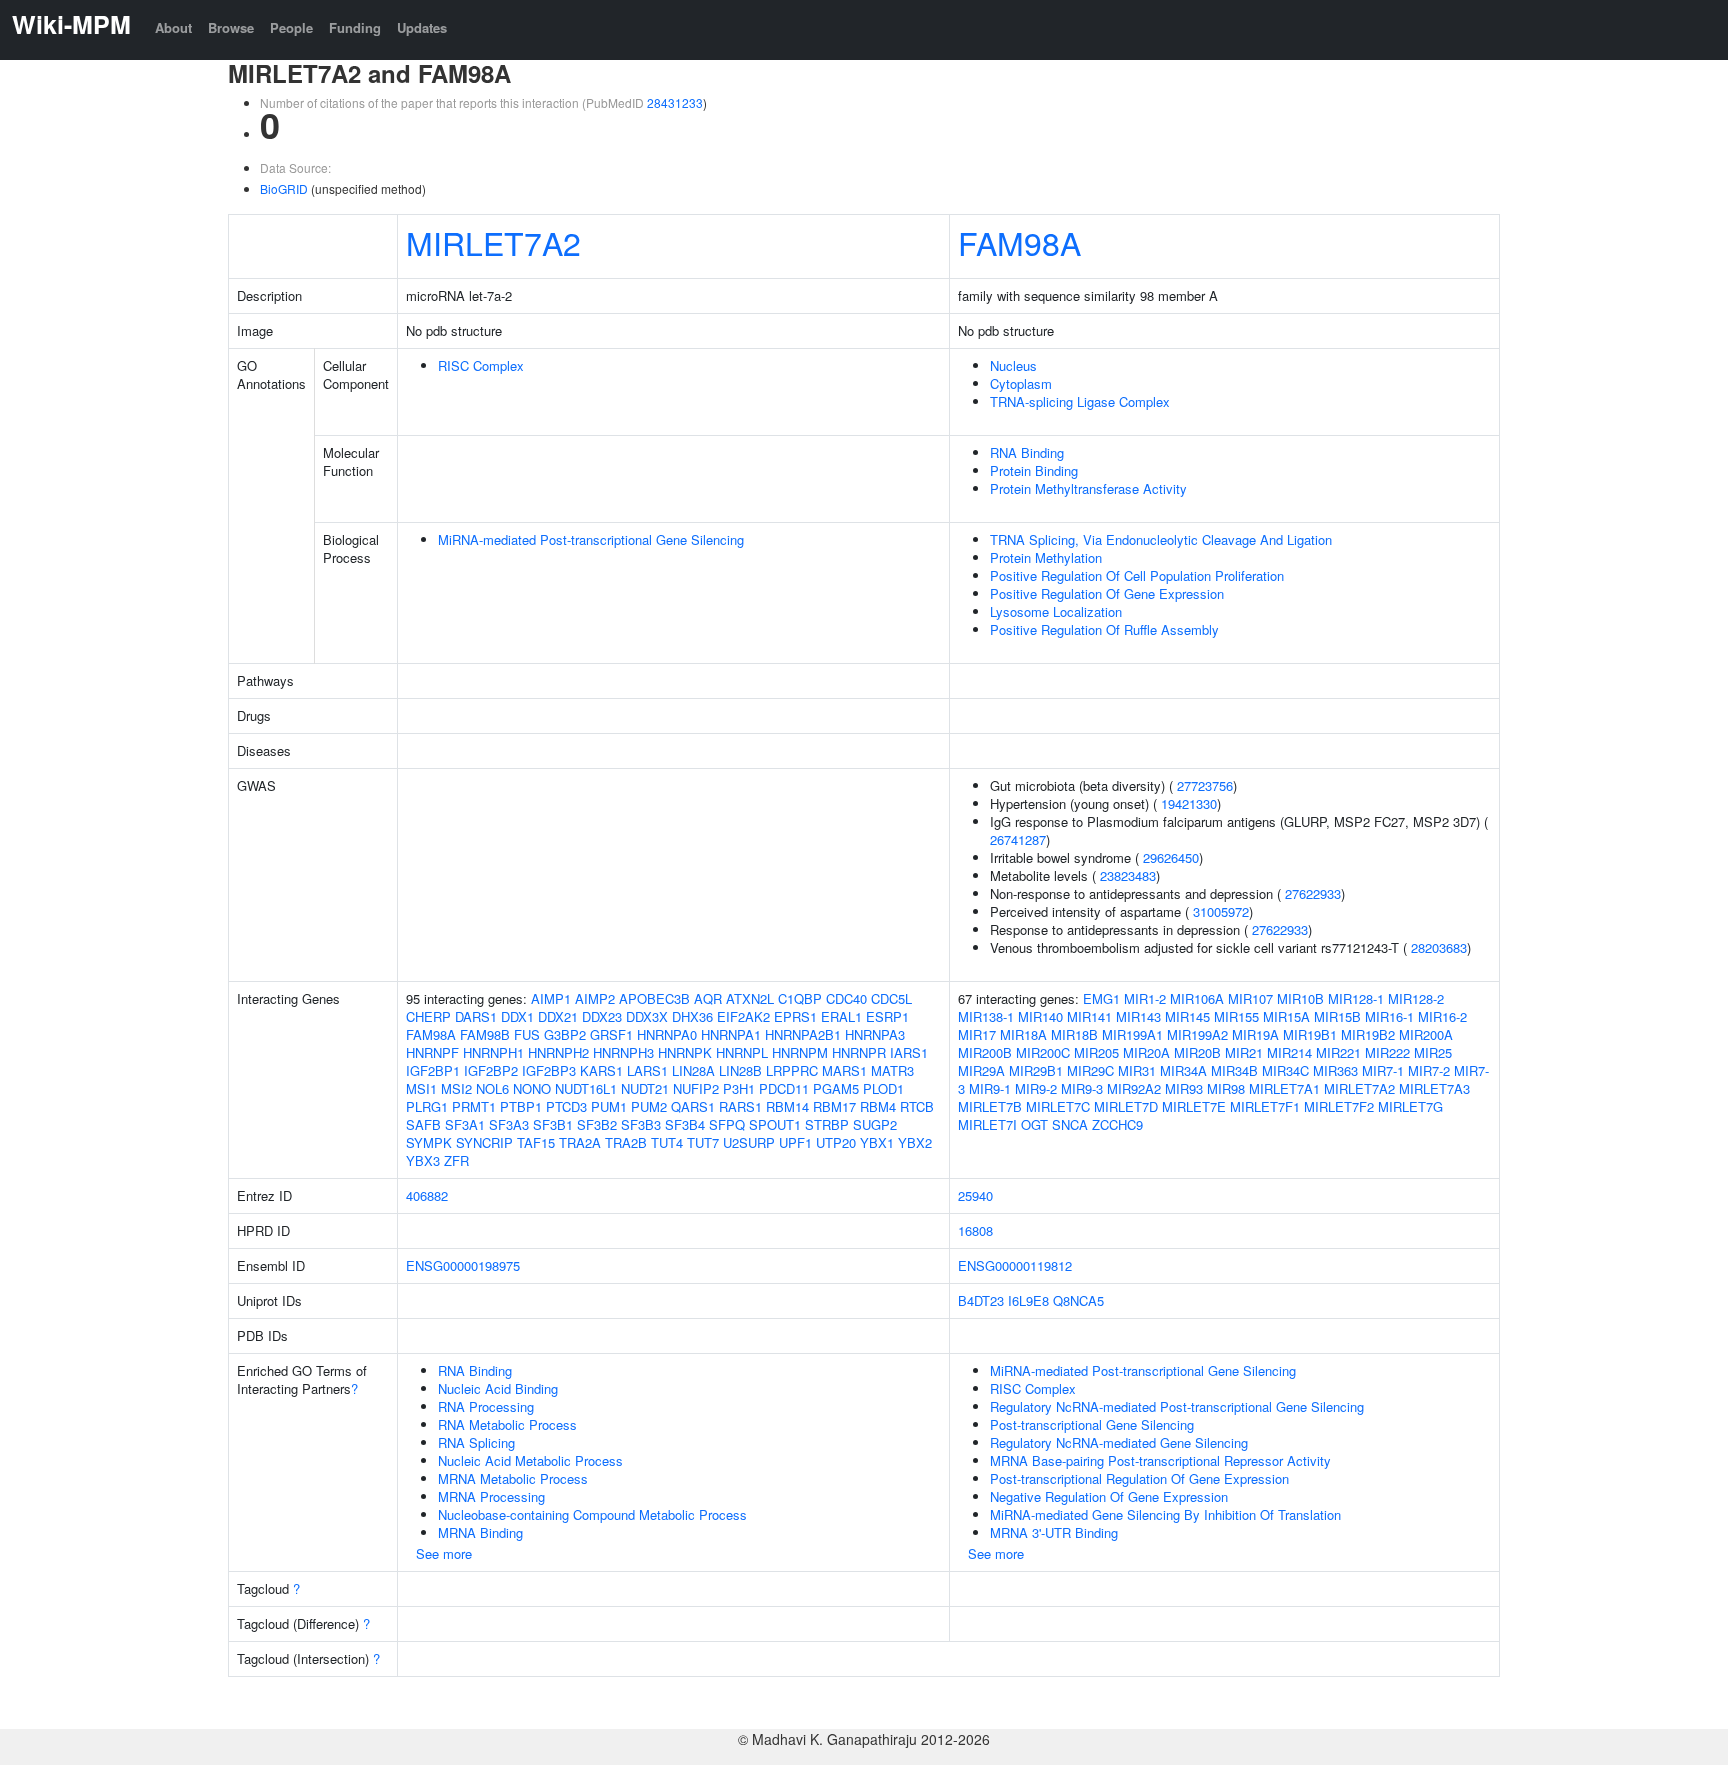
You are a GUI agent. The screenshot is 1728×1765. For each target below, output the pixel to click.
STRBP (827, 1124)
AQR (708, 998)
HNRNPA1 (731, 1034)
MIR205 (1096, 1052)
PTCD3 (566, 1106)
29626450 (1171, 857)
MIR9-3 (1082, 1088)
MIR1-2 (1145, 998)
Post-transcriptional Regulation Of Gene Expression (1139, 1478)
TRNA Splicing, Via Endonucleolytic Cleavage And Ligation (1161, 539)
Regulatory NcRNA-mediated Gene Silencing (1119, 1442)
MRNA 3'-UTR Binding (1054, 1532)
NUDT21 (645, 1088)
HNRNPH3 (623, 1052)
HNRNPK (685, 1052)
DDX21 (558, 1016)
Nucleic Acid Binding (498, 1388)
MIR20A (1146, 1052)
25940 (975, 1195)
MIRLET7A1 (1284, 1088)
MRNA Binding (480, 1532)
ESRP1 (887, 1016)
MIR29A (981, 1070)
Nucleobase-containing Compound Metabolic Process (592, 1514)
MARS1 (844, 1070)
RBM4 (878, 1106)
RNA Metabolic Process (507, 1424)
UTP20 (836, 1142)
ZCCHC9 (1117, 1124)
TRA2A (580, 1142)
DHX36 (692, 1016)
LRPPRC (792, 1070)
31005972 (1221, 911)
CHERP (428, 1016)
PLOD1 (883, 1088)
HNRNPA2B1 (803, 1034)
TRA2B (626, 1142)
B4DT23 (981, 1300)
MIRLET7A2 (493, 242)
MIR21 (1244, 1052)
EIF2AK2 (743, 1016)
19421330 (1189, 803)
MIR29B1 (1036, 1070)
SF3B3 (641, 1124)
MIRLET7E (1194, 1106)
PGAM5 (836, 1088)
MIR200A (1426, 1034)
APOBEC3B (654, 998)
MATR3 (892, 1070)
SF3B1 (553, 1124)
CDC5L (891, 998)
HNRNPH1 (493, 1052)
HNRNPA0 (667, 1034)
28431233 (675, 102)
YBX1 (877, 1142)
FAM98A (1019, 242)
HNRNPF (432, 1052)
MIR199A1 (1132, 1034)
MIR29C (1090, 1070)
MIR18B (1074, 1034)
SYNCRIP (484, 1142)
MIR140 (1040, 1016)
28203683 (1439, 947)
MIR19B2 (1368, 1034)
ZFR (456, 1160)
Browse (231, 27)
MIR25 (1433, 1052)
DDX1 (517, 1016)
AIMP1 (551, 998)
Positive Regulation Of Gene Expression (1107, 593)
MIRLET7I (987, 1124)
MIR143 (1138, 1016)
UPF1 (795, 1142)
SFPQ (727, 1124)
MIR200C (1043, 1052)
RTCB (917, 1106)
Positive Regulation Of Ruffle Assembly (1104, 629)
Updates (422, 27)
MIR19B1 (1310, 1034)
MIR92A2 (1134, 1088)
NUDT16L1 (586, 1088)
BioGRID (284, 188)
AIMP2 (595, 998)
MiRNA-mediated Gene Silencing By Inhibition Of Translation (1165, 1514)
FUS (527, 1034)
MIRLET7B (990, 1106)
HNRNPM (800, 1052)
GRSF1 (611, 1034)
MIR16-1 (1389, 1016)
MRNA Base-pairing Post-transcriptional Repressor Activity (1160, 1460)
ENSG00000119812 (1015, 1265)
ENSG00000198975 (463, 1265)
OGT (1034, 1124)
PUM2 (649, 1106)
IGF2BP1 (433, 1070)
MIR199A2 (1197, 1034)
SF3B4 (685, 1124)
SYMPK (429, 1142)
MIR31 (1137, 1070)
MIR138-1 (986, 1016)
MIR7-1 (1383, 1070)
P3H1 (739, 1088)
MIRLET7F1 (1265, 1106)
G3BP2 (565, 1034)
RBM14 (787, 1106)
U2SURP (749, 1142)
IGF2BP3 (549, 1070)
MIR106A (1197, 998)
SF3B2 (597, 1124)
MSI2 (456, 1088)
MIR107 (1250, 998)
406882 (427, 1195)
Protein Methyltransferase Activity (1088, 488)
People (291, 27)
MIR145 (1187, 1016)
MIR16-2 (1442, 1016)
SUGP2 (875, 1124)
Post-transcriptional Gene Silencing (1092, 1424)
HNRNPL (742, 1052)
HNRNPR (859, 1052)
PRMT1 (474, 1106)
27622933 (1313, 893)
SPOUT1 (775, 1124)
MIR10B (1300, 998)
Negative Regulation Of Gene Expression (1109, 1496)
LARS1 (647, 1070)
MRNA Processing (491, 1496)
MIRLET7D (1126, 1106)
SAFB (423, 1124)
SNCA (1070, 1124)
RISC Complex (481, 365)
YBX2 (915, 1142)
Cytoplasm (1021, 383)
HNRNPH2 (558, 1052)
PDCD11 (784, 1088)
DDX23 (602, 1016)
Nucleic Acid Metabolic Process (530, 1460)
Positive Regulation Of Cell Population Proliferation (1137, 575)
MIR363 (1335, 1070)
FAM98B (485, 1034)
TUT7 (703, 1142)
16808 (975, 1230)
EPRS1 (795, 1016)
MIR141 (1089, 1016)
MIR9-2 (1036, 1088)
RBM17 (834, 1106)
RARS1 (740, 1106)
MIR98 (1226, 1088)
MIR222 (1387, 1052)
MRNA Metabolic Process (513, 1478)
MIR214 (1289, 1052)
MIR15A (1286, 1016)
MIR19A (1255, 1034)
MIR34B (1234, 1070)
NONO (532, 1088)
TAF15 (536, 1142)
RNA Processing (486, 1406)
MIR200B (985, 1052)
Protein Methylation (1046, 557)
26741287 (1018, 839)
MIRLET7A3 (1434, 1088)
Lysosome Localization (1056, 611)
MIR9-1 (990, 1088)
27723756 (1205, 785)
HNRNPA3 (875, 1034)
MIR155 (1236, 1016)
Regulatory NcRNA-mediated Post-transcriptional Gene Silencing (1177, 1406)
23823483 (1128, 875)
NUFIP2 (696, 1088)
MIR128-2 (1416, 998)
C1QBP (800, 998)
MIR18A (1023, 1034)
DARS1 (476, 1016)
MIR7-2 (1429, 1070)
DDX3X (647, 1016)
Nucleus (1013, 365)
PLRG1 (427, 1106)
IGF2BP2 (491, 1070)
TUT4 (667, 1142)
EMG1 (1101, 998)
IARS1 (909, 1052)
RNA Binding (1027, 452)
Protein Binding (1034, 470)
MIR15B (1337, 1016)
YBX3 (423, 1160)
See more (444, 1553)
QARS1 (693, 1106)
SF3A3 (509, 1124)
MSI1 (421, 1088)
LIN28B (740, 1070)
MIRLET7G (1410, 1106)
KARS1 (601, 1070)
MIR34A (1183, 1070)
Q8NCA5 (1078, 1300)
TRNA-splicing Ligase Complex (1080, 401)
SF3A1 (465, 1124)
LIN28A (693, 1070)
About (173, 27)
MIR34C (1285, 1070)
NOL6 (492, 1088)
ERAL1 (841, 1016)
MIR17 (977, 1034)
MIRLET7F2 (1339, 1106)
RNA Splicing (476, 1442)
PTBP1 (521, 1106)
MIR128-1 (1356, 998)
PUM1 (609, 1106)
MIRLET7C (1058, 1106)
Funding (355, 27)
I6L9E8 (1028, 1300)
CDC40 (846, 998)
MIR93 (1184, 1088)
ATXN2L (750, 998)
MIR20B (1197, 1052)
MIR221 (1338, 1052)
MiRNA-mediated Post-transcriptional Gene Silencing (591, 539)
